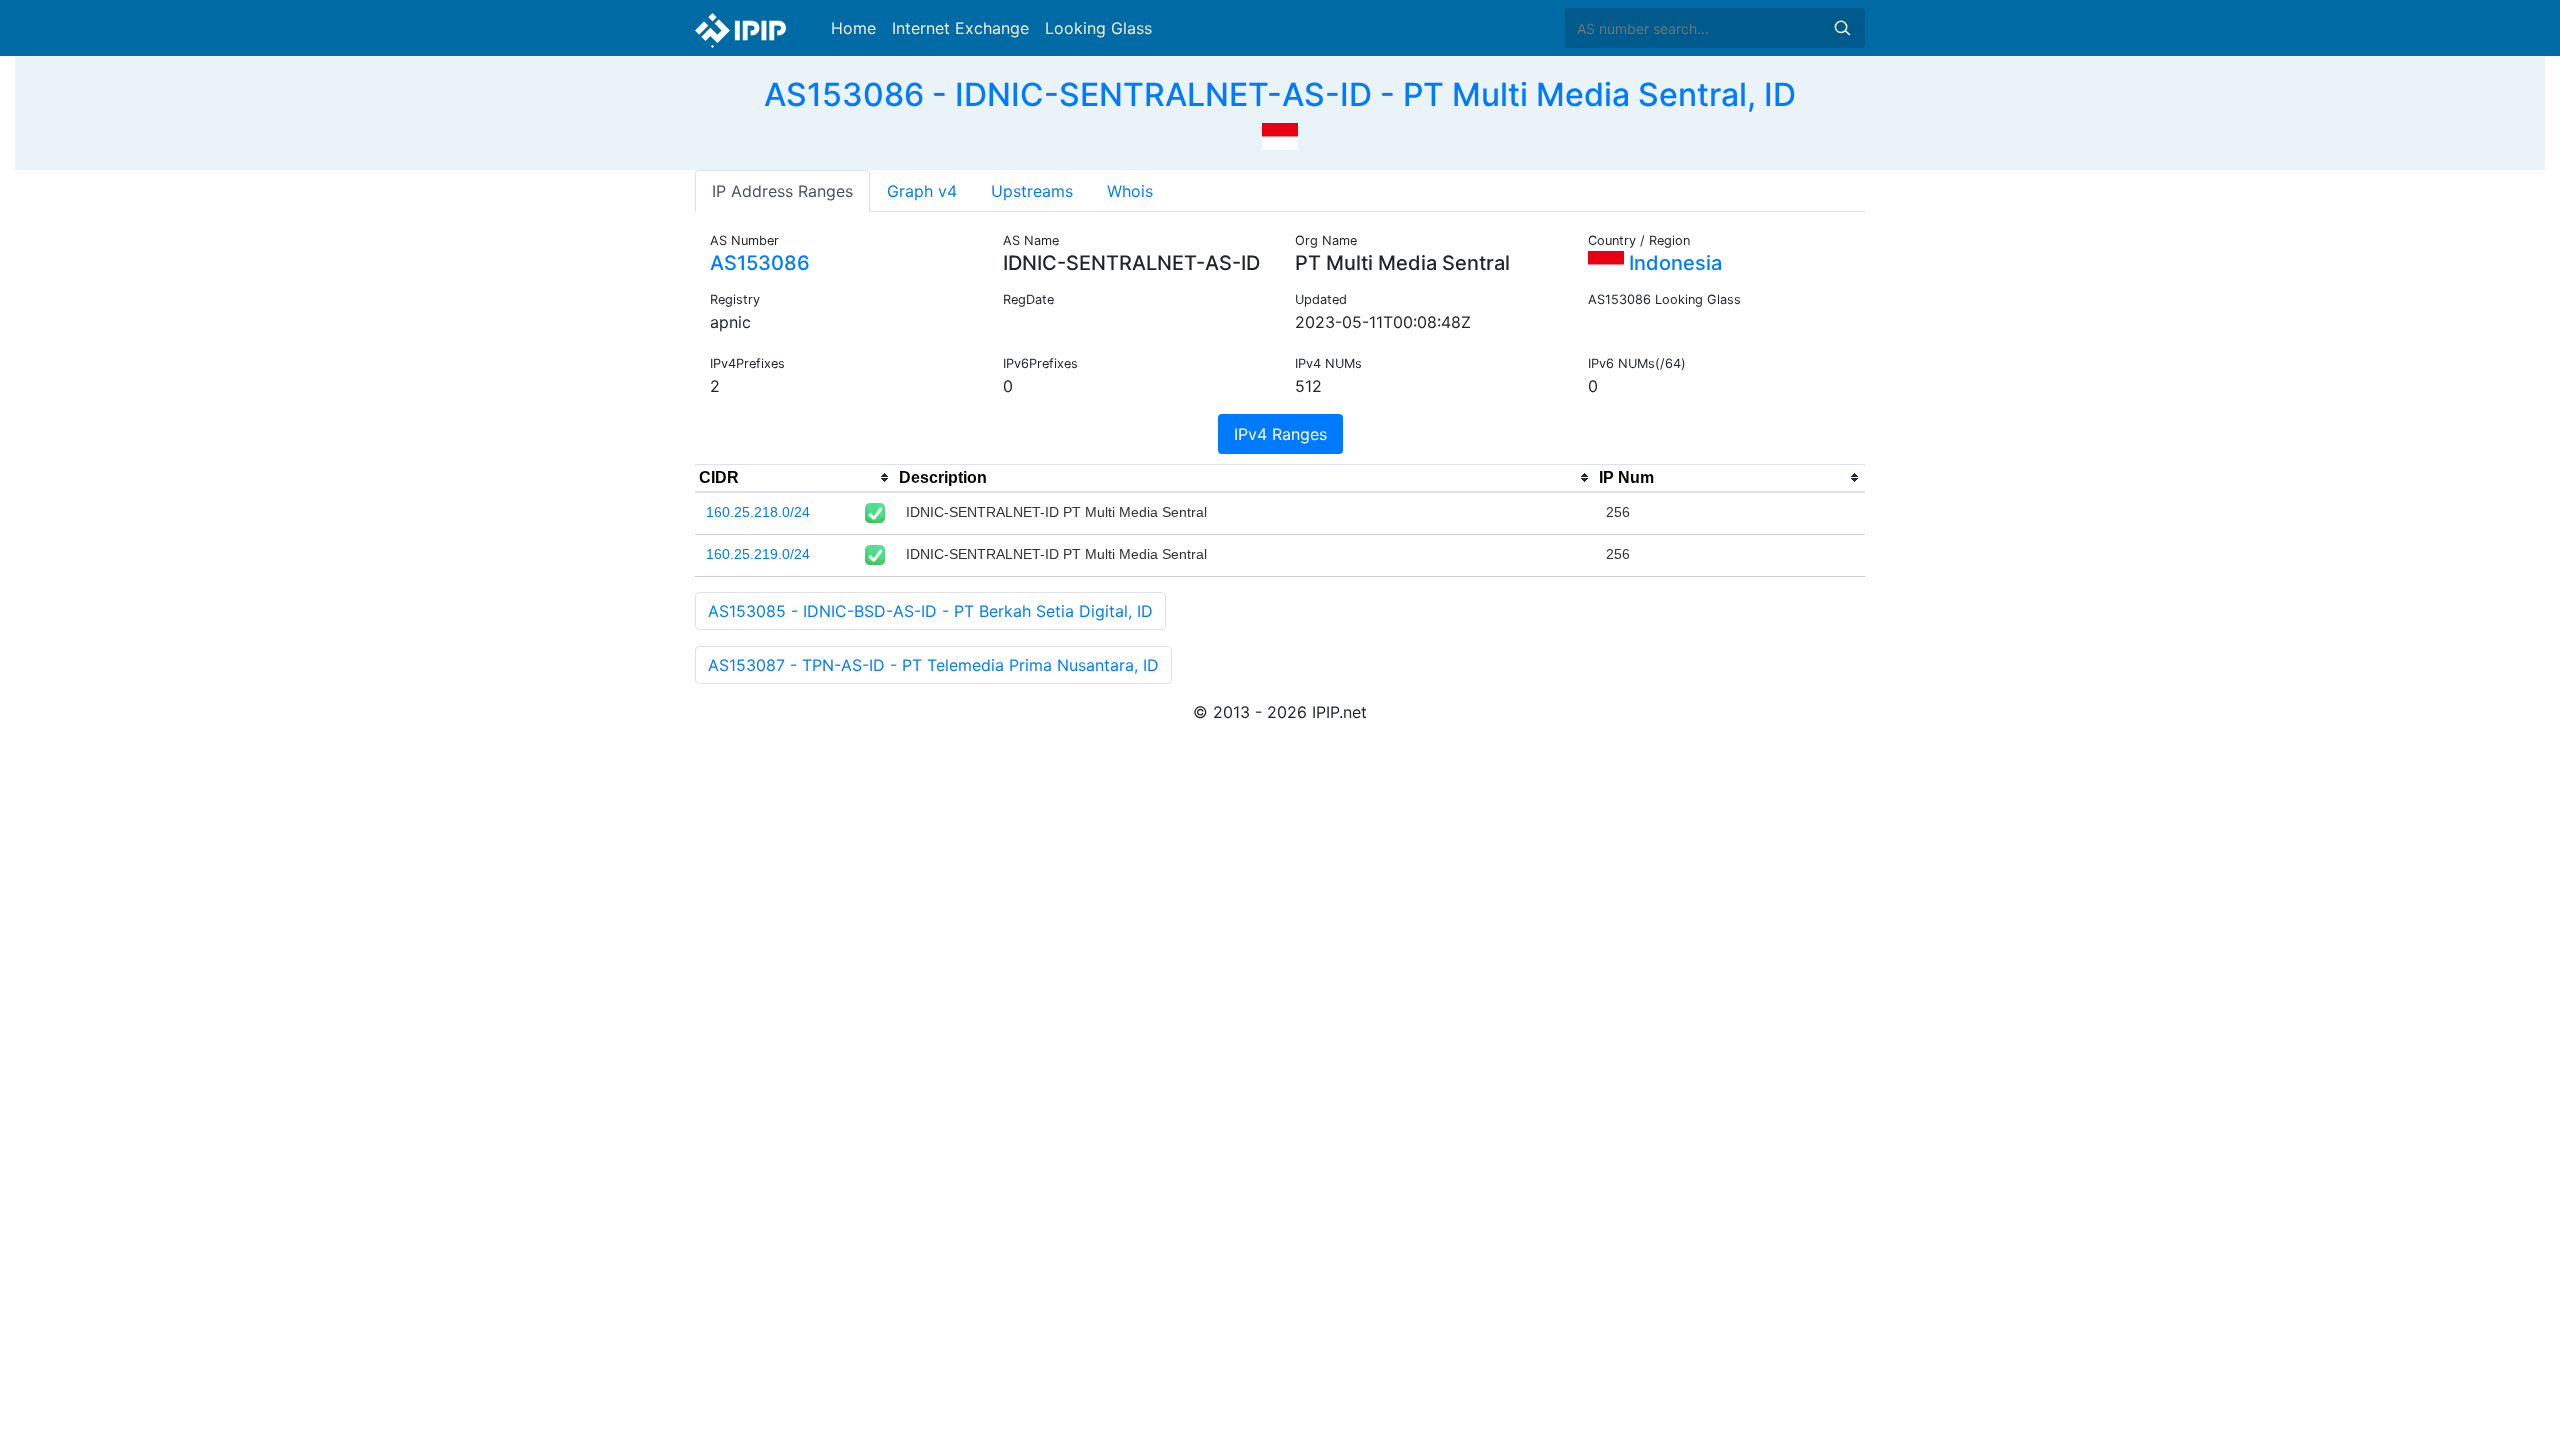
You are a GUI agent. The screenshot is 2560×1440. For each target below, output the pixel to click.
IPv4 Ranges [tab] (1280, 434)
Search (1842, 28)
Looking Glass (1098, 28)
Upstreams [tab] (1032, 191)
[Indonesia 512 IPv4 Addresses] (1280, 134)
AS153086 (760, 263)
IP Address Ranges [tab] (782, 191)
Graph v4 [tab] (922, 191)
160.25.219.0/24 (758, 554)
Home (853, 28)
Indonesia (1673, 263)
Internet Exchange (960, 28)
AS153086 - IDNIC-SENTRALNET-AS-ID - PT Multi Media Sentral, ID (1280, 94)
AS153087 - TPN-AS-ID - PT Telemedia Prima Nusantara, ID (933, 665)
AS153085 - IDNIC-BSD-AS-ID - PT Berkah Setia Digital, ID (930, 611)
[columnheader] (795, 478)
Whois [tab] (1130, 191)
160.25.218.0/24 (758, 512)
